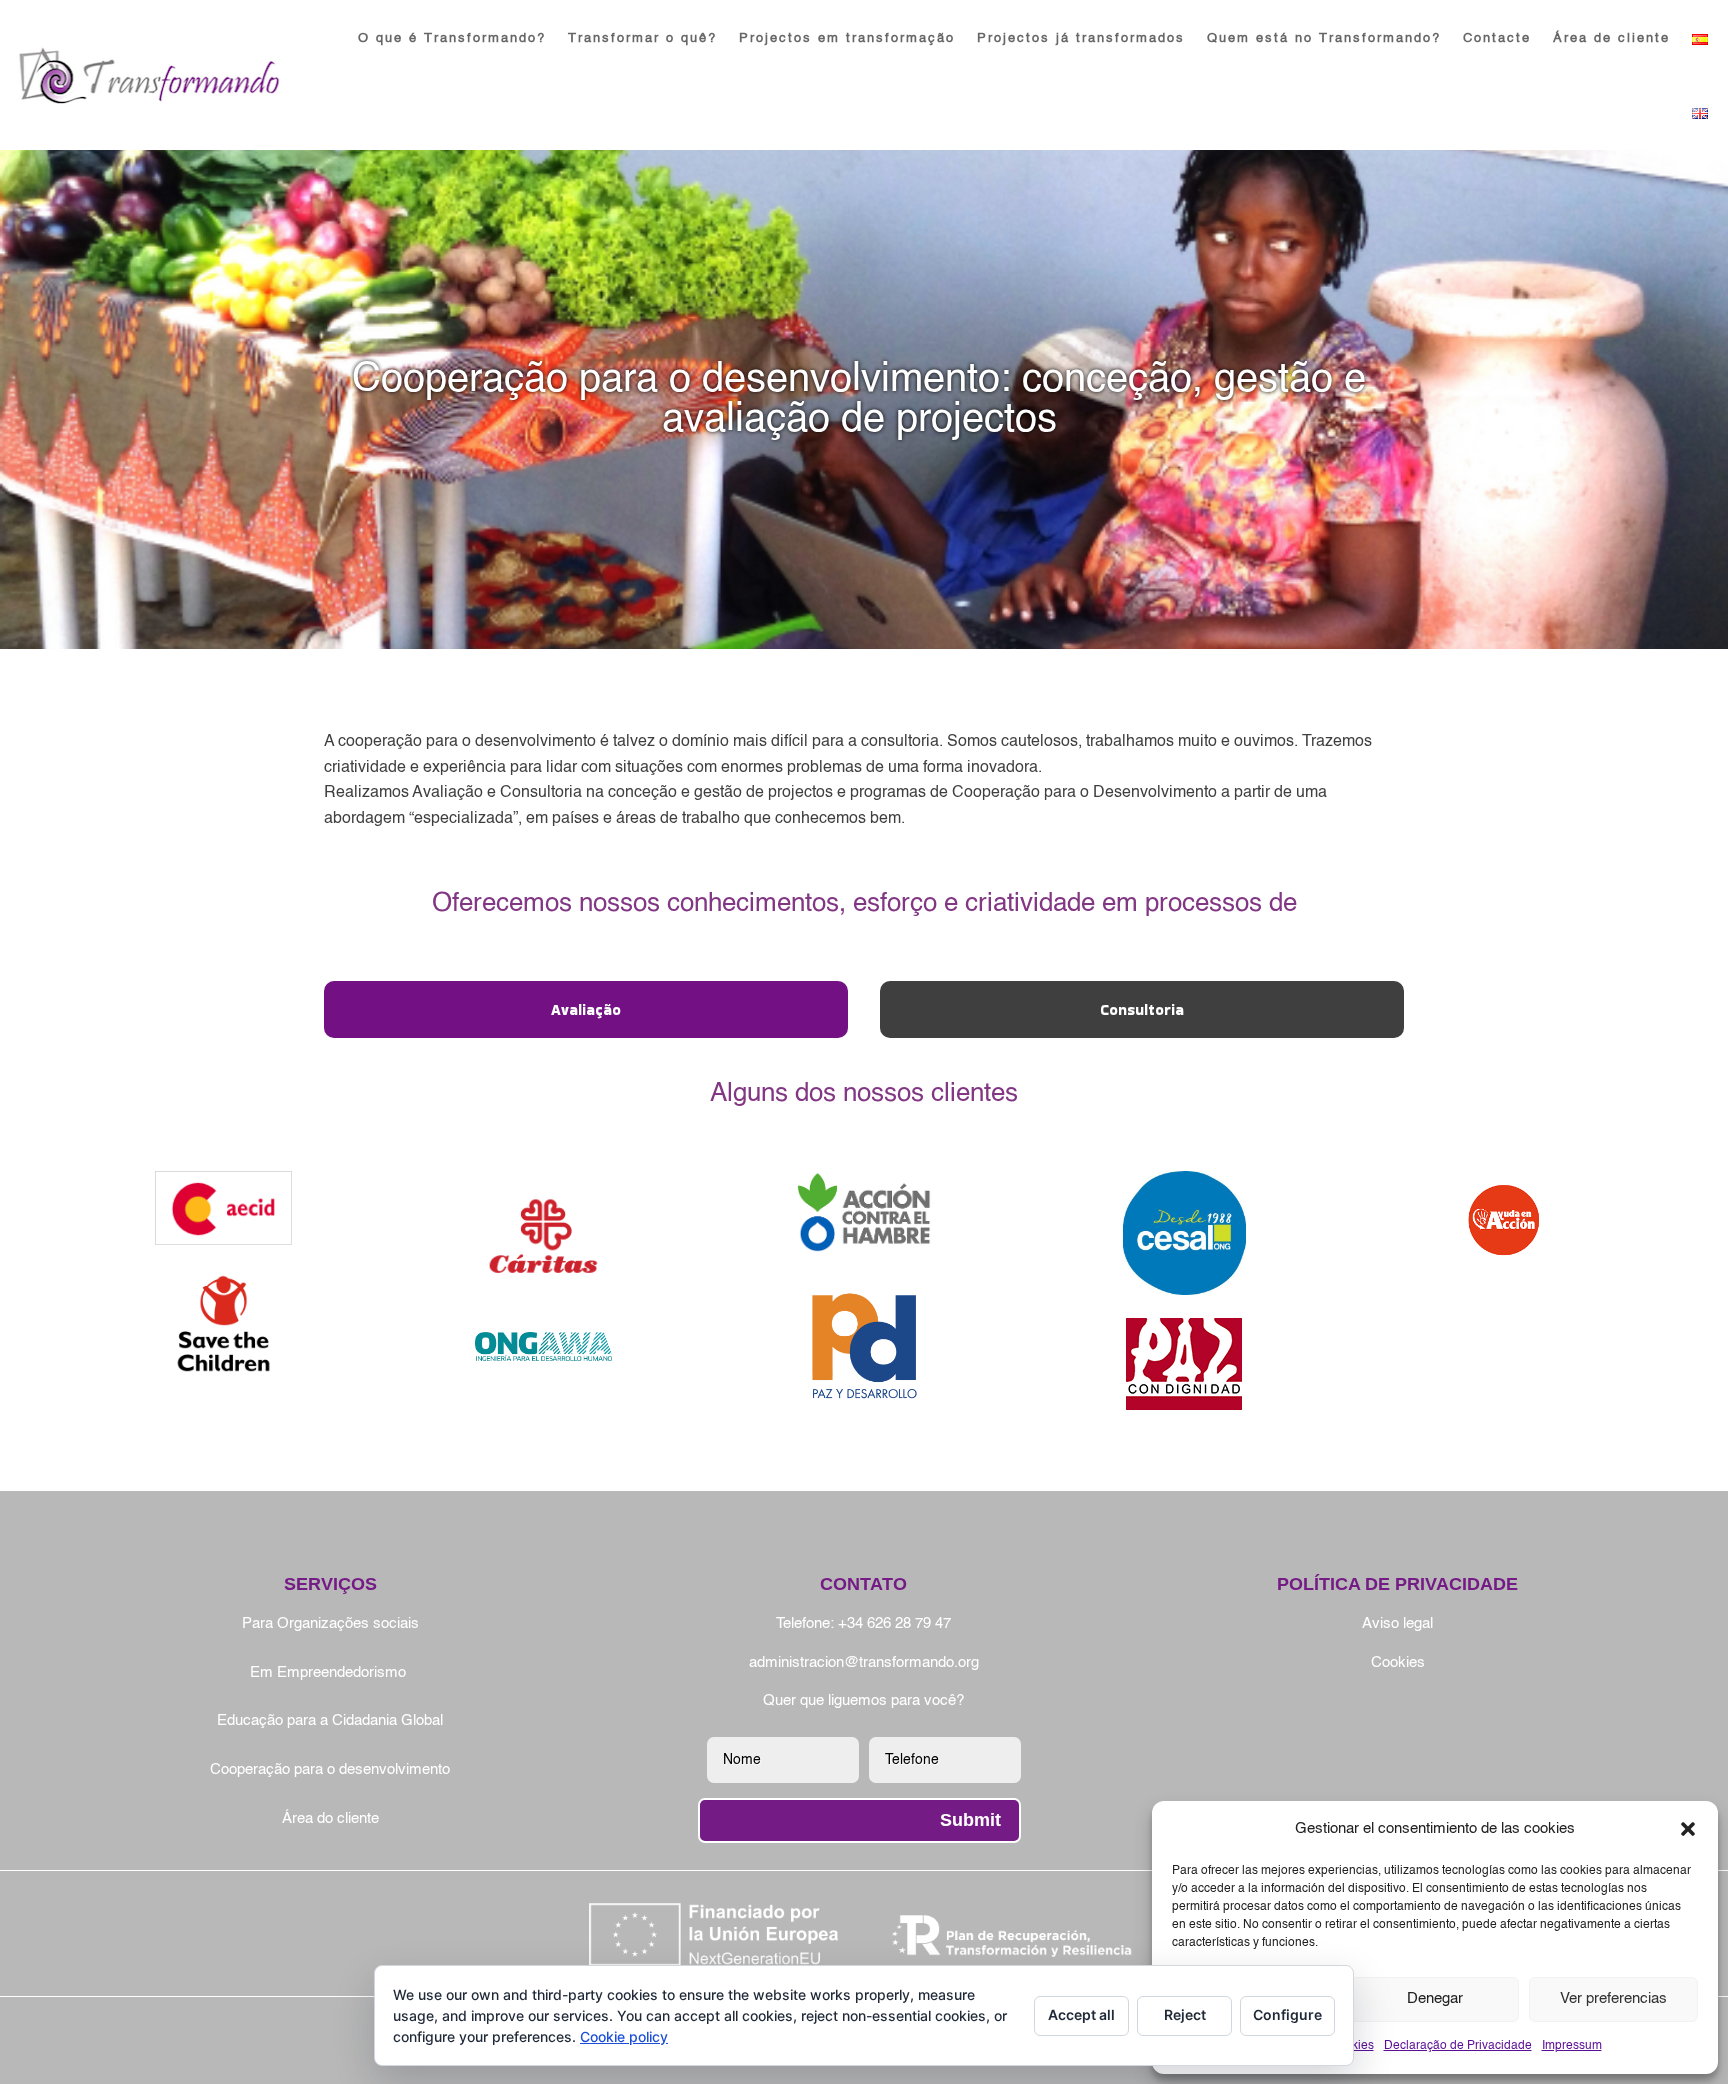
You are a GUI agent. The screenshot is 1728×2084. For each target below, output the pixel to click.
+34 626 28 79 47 (894, 1623)
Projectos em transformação (847, 38)
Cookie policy (624, 2036)
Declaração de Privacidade (1458, 2046)
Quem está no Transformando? (1324, 38)
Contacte (1497, 38)
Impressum (1572, 2046)
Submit (970, 1820)
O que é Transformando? (452, 38)
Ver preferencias (1613, 1998)
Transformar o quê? (642, 38)
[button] (1688, 1829)
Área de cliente (1611, 38)
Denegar (1435, 1998)
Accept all (1081, 2014)
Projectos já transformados (1081, 38)
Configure (1287, 2014)
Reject (1185, 2014)
